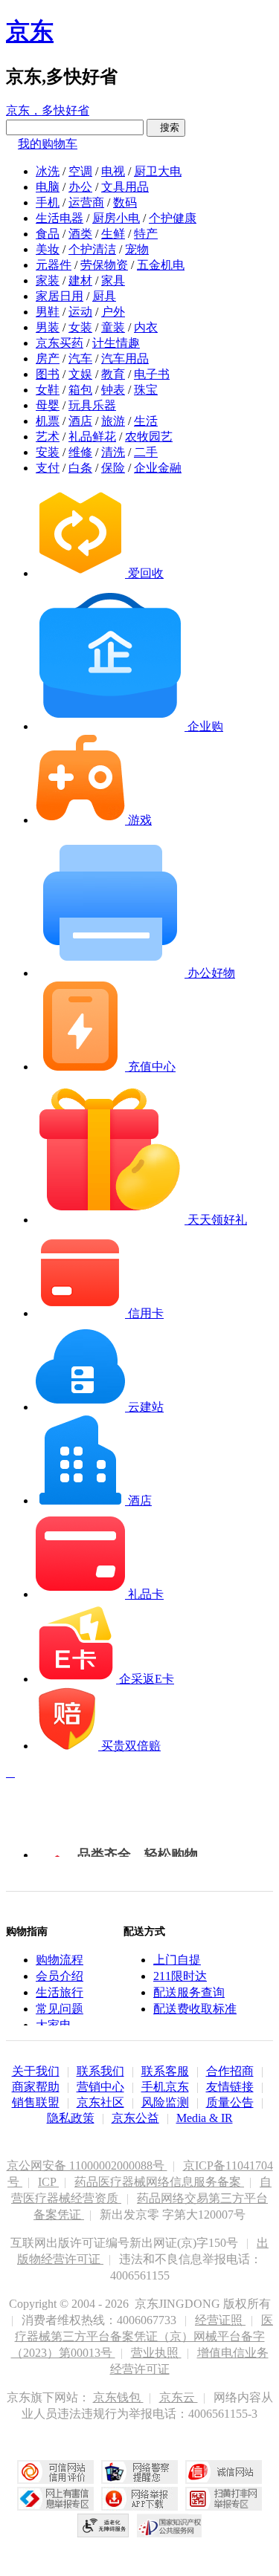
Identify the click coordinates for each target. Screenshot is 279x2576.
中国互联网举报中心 (55, 2499)
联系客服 (165, 2071)
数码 (125, 202)
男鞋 (48, 312)
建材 (80, 280)
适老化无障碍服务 (103, 2525)
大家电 (54, 2025)
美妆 (48, 249)
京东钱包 (118, 2397)
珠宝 (146, 390)
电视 (113, 171)
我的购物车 (48, 144)
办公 (80, 187)
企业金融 (158, 468)
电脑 (48, 187)
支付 (48, 468)
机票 (48, 421)
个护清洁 (92, 249)
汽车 (80, 359)
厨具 (104, 296)
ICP (48, 2182)
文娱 (80, 374)
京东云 (179, 2397)
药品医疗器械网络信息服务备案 (159, 2182)
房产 (48, 359)
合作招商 (230, 2071)
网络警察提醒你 (139, 2472)
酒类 (80, 234)
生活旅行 (60, 1992)
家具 (113, 280)
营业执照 (156, 2353)
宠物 (137, 249)
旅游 (113, 421)
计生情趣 (116, 343)
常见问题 (60, 2009)
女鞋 (48, 390)
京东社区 (100, 2102)
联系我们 (100, 2071)
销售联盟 (36, 2102)
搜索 (166, 127)
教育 (113, 374)
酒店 (80, 421)
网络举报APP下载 (139, 2499)
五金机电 (161, 265)
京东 (30, 31)
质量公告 (230, 2102)
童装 (113, 327)
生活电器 (60, 218)
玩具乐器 (92, 405)
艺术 (48, 437)
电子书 (152, 374)
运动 (80, 312)
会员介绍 (60, 1976)
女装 (80, 327)
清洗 (113, 452)
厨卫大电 (158, 171)
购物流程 (60, 1960)
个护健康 (173, 218)
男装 (48, 327)
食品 (48, 234)
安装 (48, 452)
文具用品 (125, 187)
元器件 (54, 265)
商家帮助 (36, 2087)
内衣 (146, 327)
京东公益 (135, 2118)
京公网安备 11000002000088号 (87, 2165)
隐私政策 (71, 2118)
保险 (113, 468)
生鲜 (113, 234)
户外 (113, 312)
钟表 (113, 390)
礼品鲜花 (92, 437)
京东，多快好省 (48, 110)
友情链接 (230, 2087)
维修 (80, 452)
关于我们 (36, 2071)
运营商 (86, 202)
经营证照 (220, 2320)
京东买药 (60, 343)
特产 (146, 234)
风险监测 (165, 2102)
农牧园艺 (149, 437)
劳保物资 (104, 265)
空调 (80, 171)
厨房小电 (116, 218)
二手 (146, 452)
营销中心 (100, 2087)
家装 (48, 280)
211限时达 (180, 1976)
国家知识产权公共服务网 (170, 2525)
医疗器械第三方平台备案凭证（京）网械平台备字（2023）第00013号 (142, 2336)
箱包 (80, 390)
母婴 (48, 405)
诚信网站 (224, 2472)
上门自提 (177, 1960)
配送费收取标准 (195, 2009)
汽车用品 (125, 359)
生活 (146, 421)
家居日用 (60, 296)
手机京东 (165, 2087)
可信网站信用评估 (55, 2472)
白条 (80, 468)
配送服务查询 (189, 1992)
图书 (48, 374)
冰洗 (48, 171)
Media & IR (205, 2118)
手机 (48, 202)
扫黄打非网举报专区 (224, 2499)
